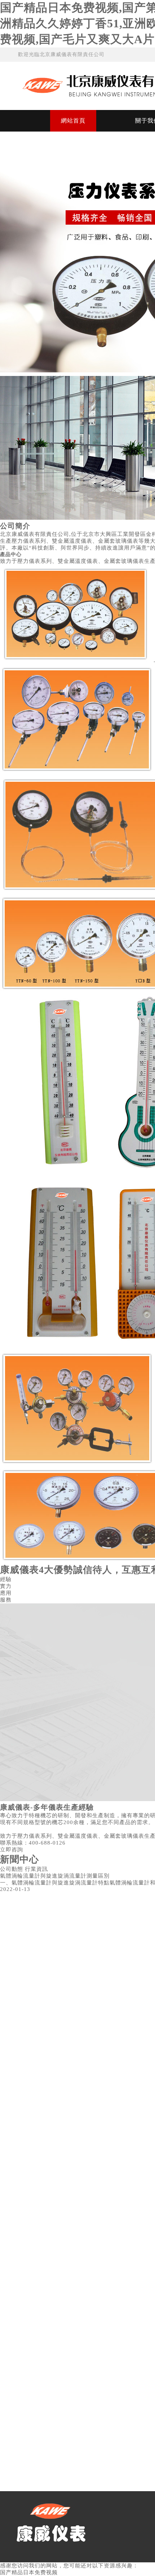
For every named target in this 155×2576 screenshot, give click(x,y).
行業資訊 (36, 1869)
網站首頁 (73, 121)
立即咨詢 (12, 1850)
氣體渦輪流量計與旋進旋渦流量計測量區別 (55, 1876)
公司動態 (12, 1869)
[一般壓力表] (76, 662)
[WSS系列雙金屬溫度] (77, 772)
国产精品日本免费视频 (29, 2572)
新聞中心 (19, 1859)
